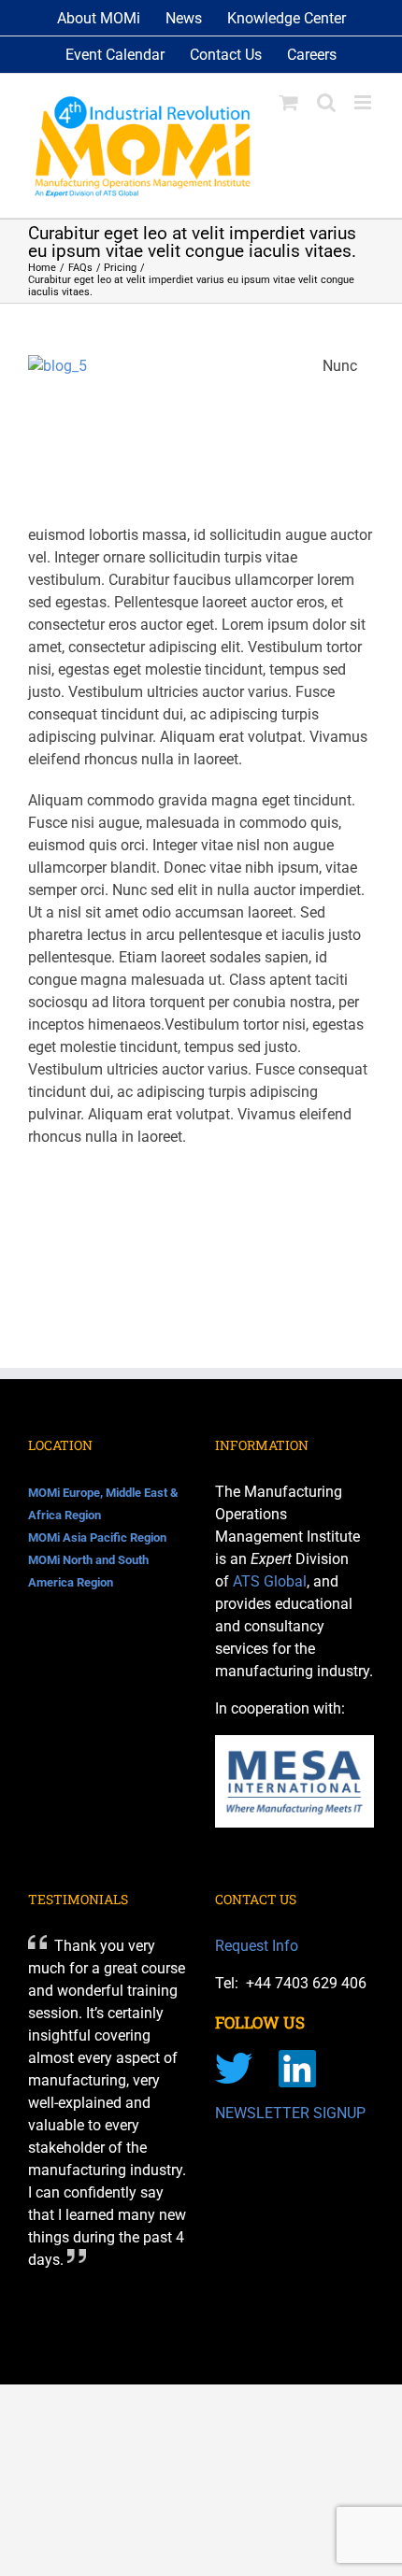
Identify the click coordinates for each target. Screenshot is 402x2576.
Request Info (257, 1946)
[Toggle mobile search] (326, 102)
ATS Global (270, 1581)
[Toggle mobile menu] (364, 102)
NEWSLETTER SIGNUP (290, 2113)
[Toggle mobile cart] (289, 102)
